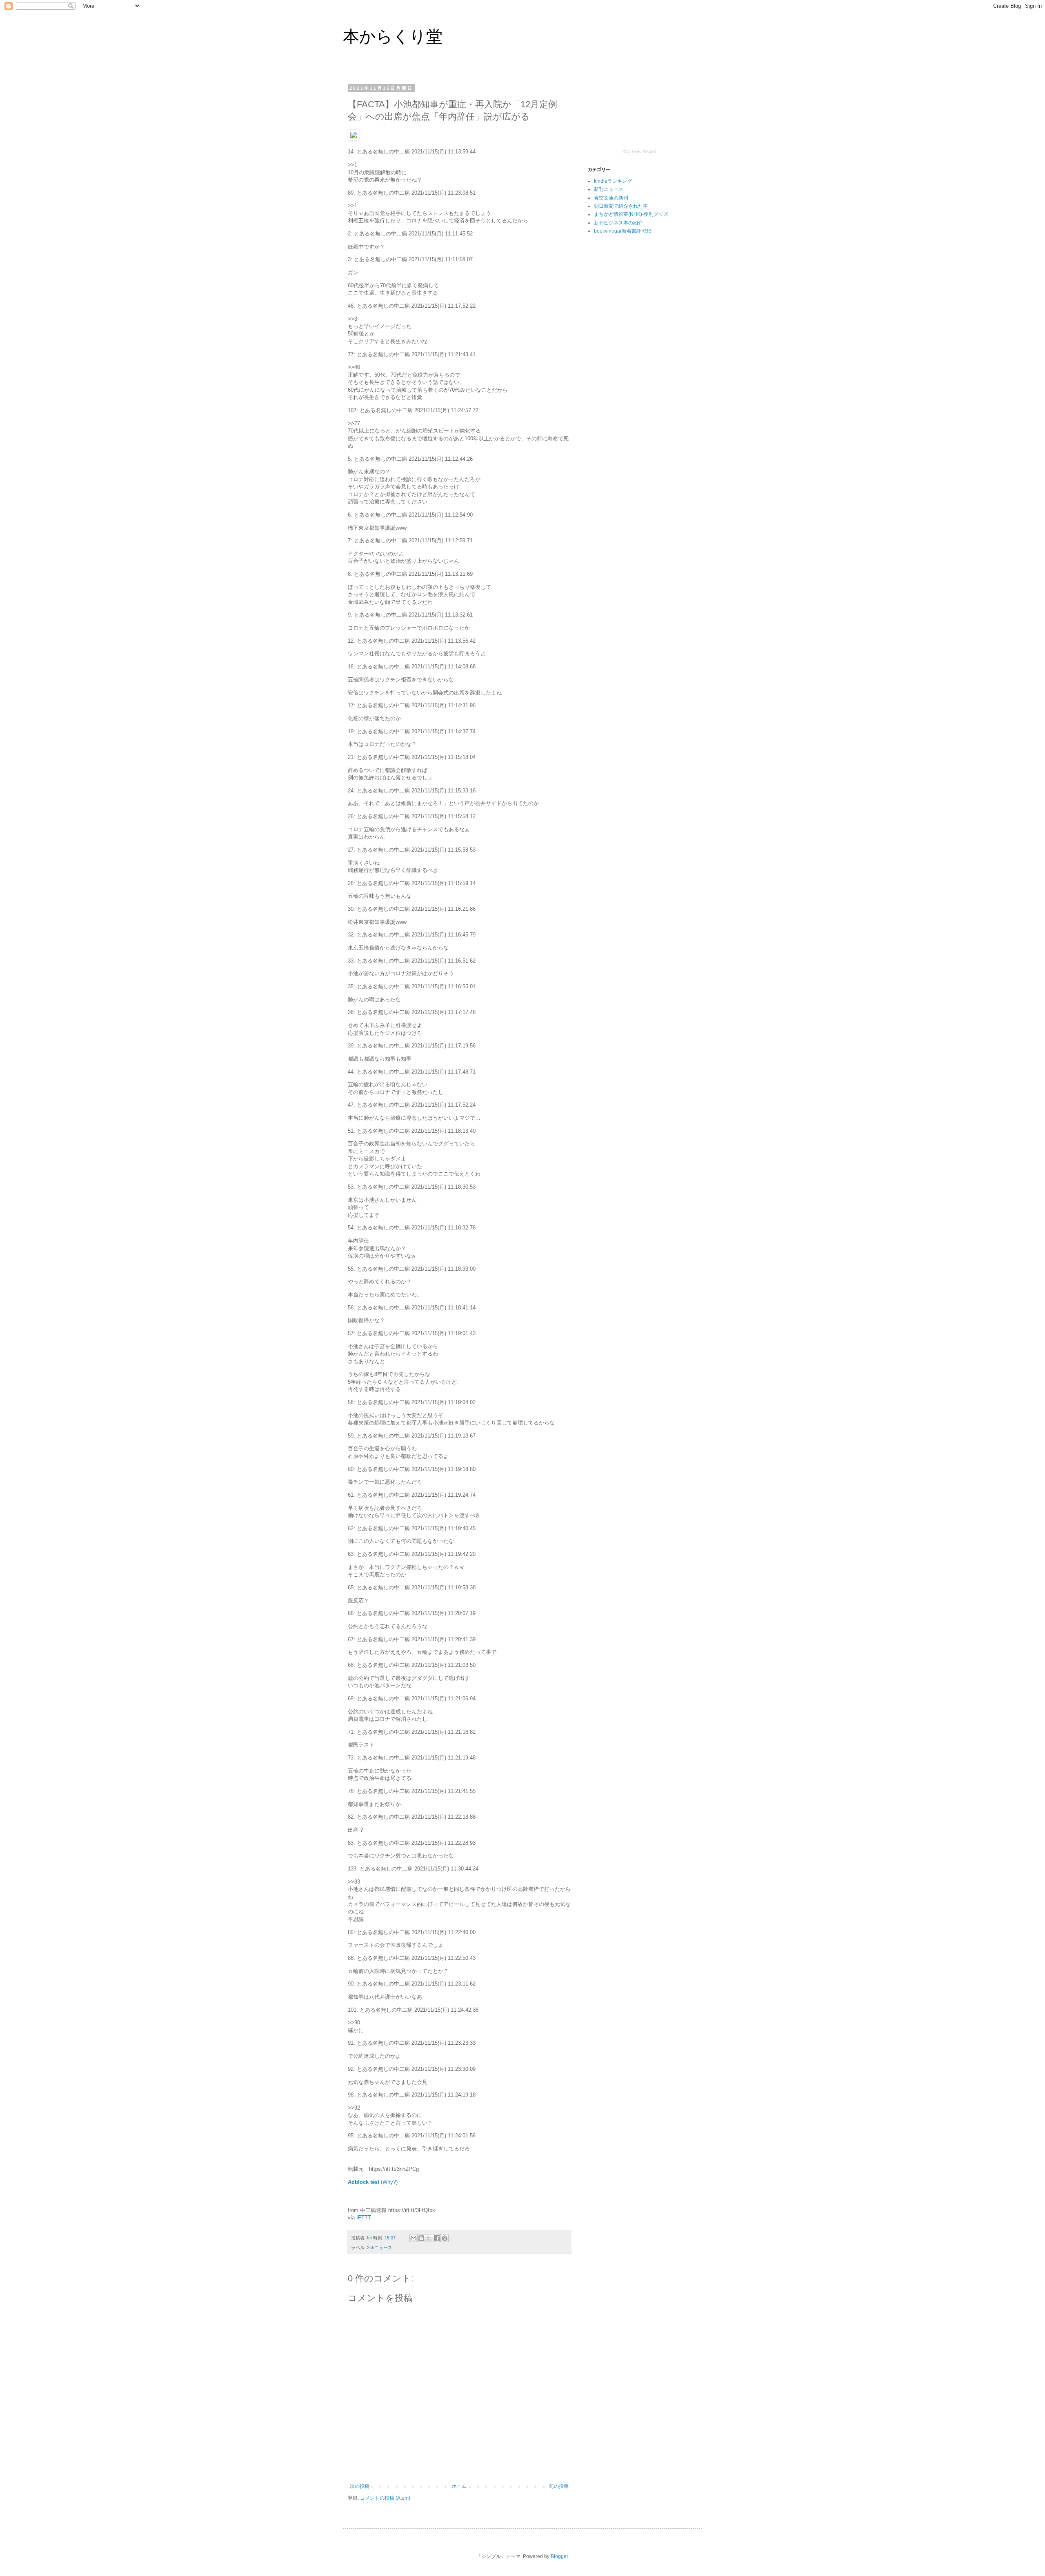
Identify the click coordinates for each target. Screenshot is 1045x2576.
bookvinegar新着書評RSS (623, 231)
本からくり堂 (393, 36)
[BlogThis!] (421, 2238)
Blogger (559, 2556)
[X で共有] (429, 2238)
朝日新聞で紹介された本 (621, 206)
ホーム (459, 2486)
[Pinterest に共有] (445, 2238)
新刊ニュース (609, 189)
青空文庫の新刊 (611, 198)
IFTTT (364, 2218)
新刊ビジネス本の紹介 (618, 223)
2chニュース (380, 2248)
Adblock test (364, 2182)
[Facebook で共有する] (437, 2238)
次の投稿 (360, 2486)
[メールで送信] (414, 2238)
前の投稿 (559, 2486)
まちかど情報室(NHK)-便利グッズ (631, 214)
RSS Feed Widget (639, 151)
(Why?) (389, 2182)
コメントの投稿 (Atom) (385, 2498)
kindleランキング (613, 181)
